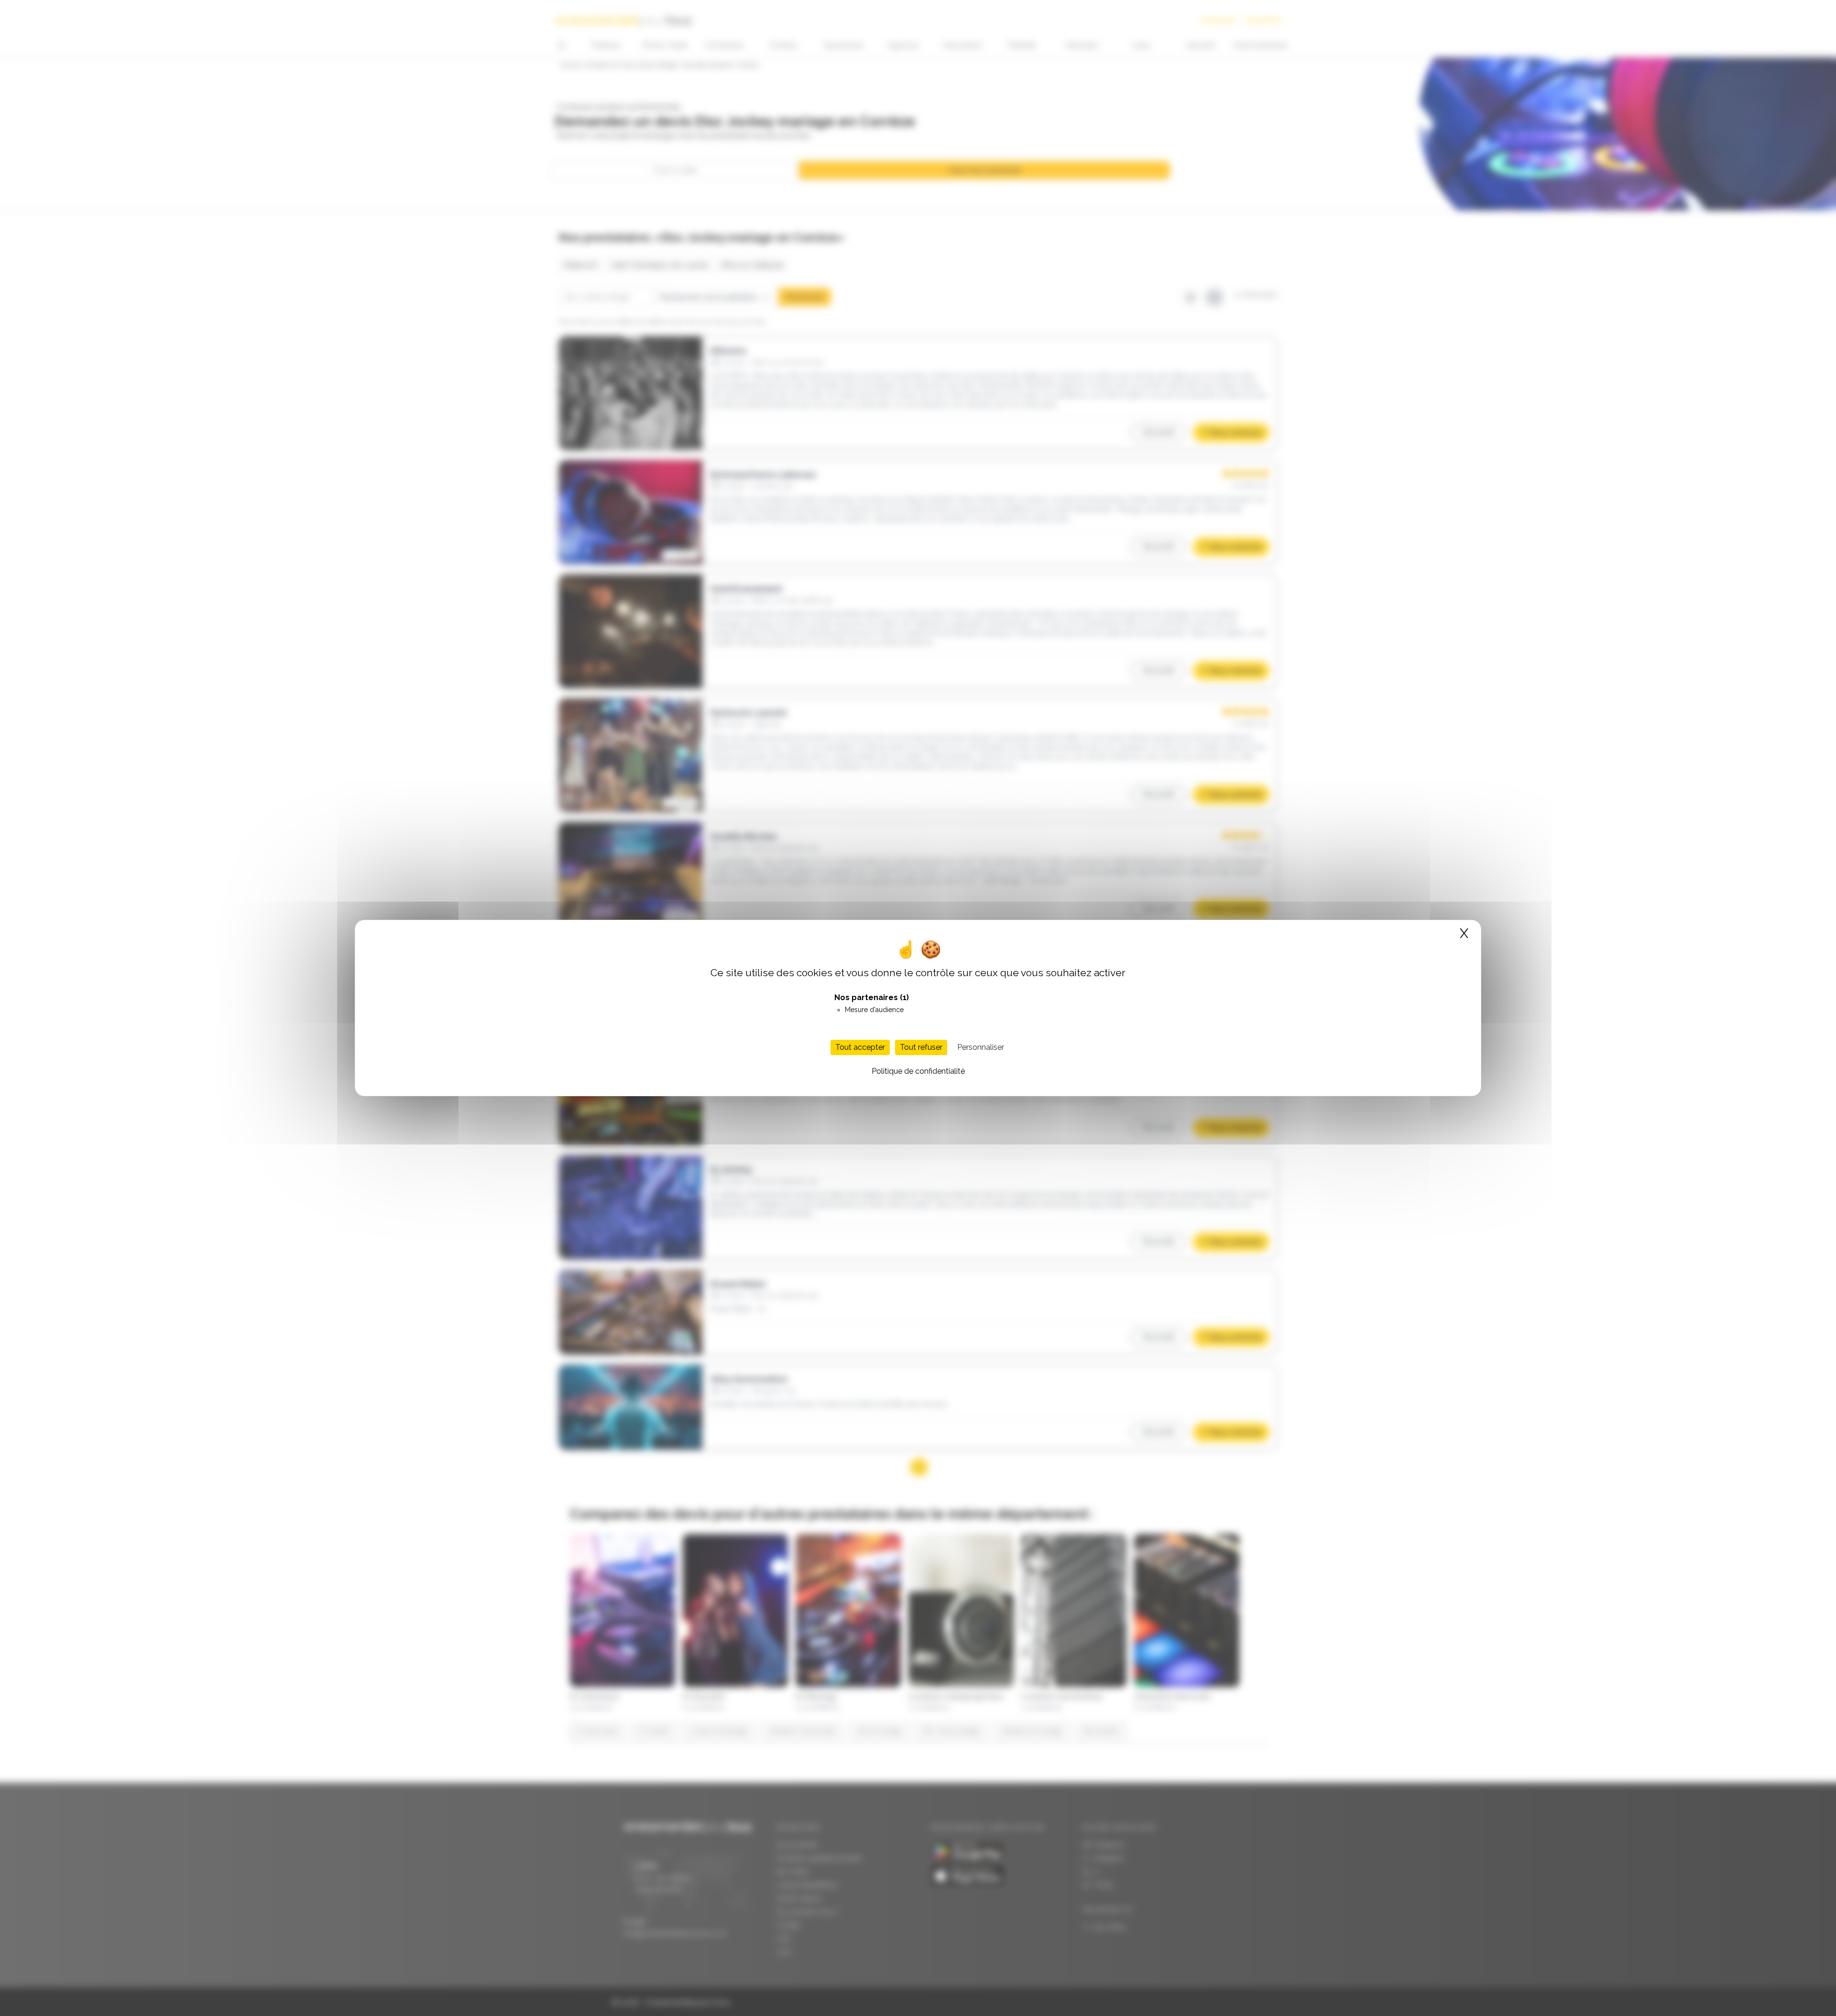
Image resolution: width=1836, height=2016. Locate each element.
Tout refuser (921, 1047)
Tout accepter (860, 1047)
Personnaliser (981, 1047)
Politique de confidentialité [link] (918, 1071)
